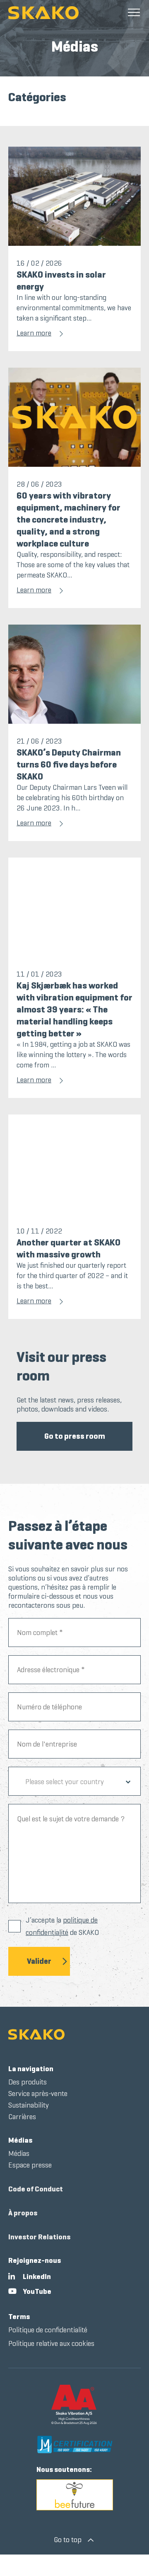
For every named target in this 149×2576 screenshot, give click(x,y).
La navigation (31, 2069)
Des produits (28, 2082)
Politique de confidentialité (48, 2330)
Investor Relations (39, 2237)
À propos (23, 2213)
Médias (20, 2140)
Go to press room (75, 1436)
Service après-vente (38, 2094)
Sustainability (29, 2105)
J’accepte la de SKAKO (62, 1926)
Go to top (68, 2540)
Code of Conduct (36, 2189)
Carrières (22, 2117)
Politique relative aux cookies (51, 2343)
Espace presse (30, 2165)
